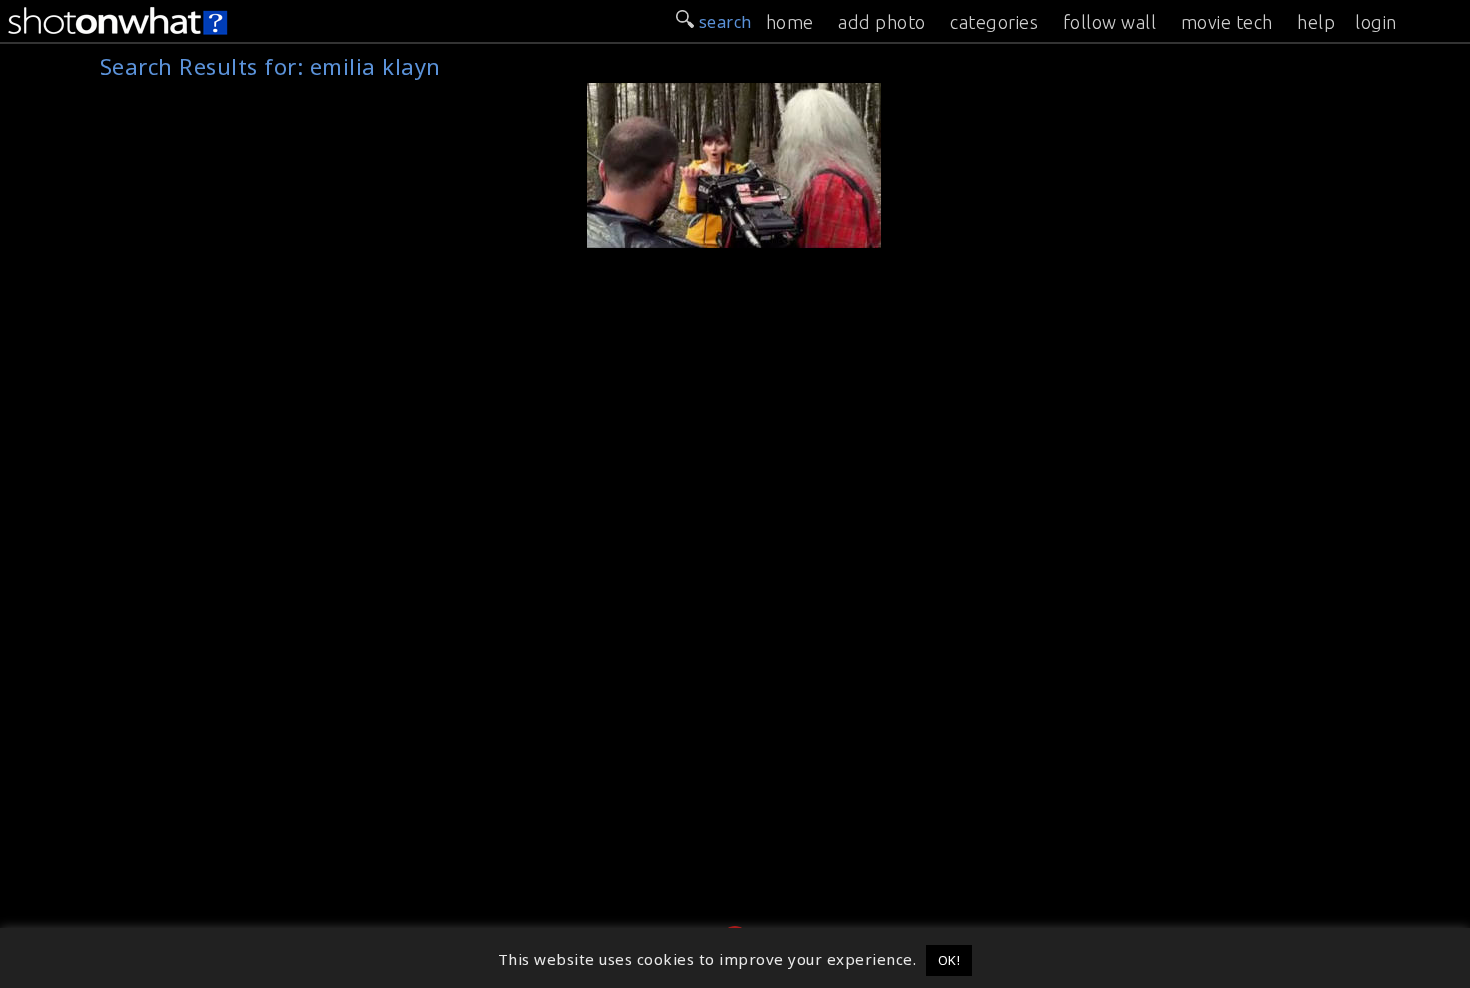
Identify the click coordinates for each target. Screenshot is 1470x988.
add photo (882, 22)
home (790, 22)
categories (994, 22)
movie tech (1227, 22)
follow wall (1110, 22)
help (1316, 22)
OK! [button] (949, 960)
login (1376, 22)
